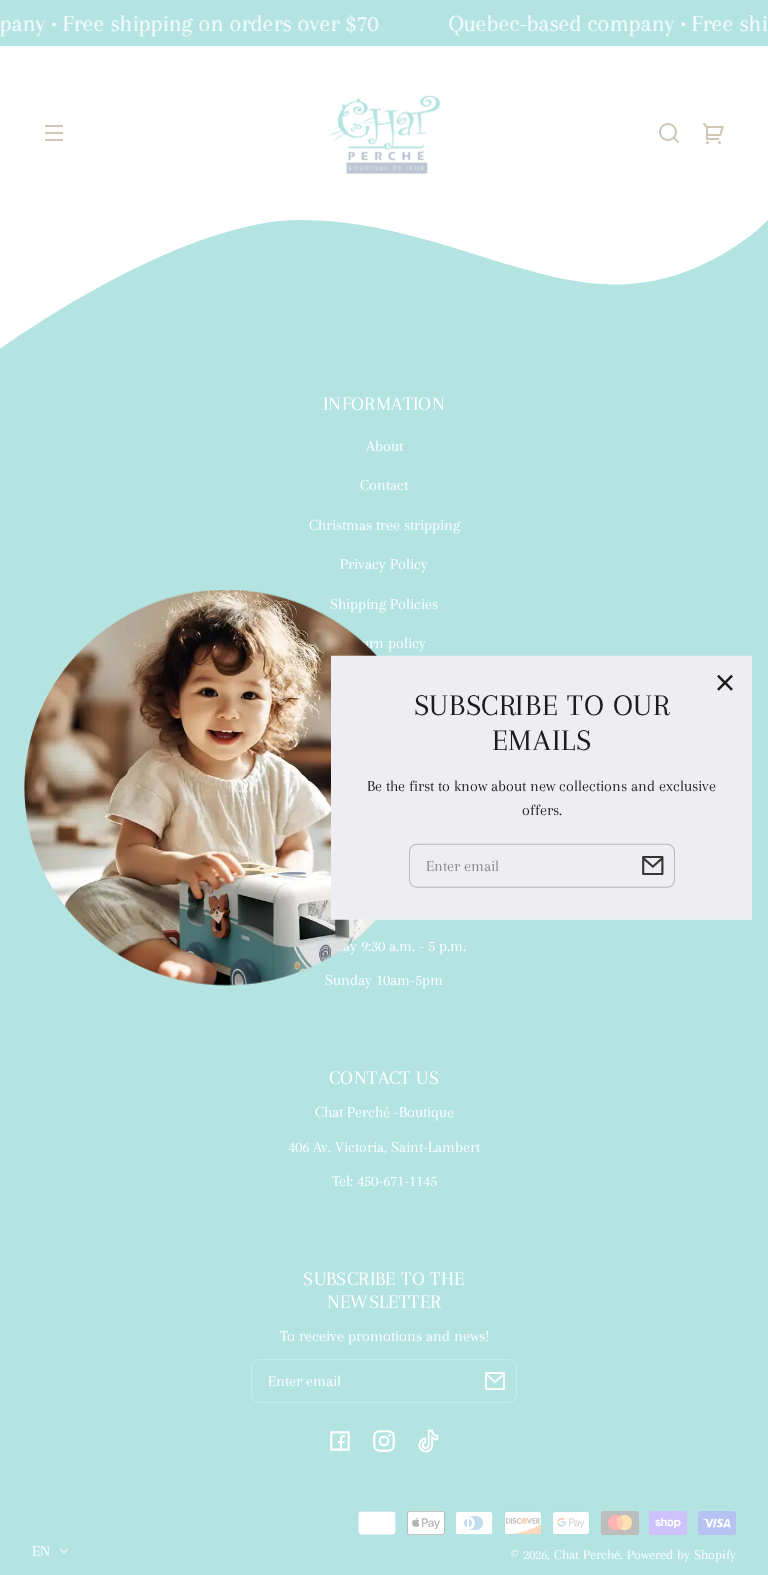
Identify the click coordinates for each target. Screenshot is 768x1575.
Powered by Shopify (681, 1554)
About (384, 446)
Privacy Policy (384, 564)
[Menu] (54, 133)
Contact (384, 485)
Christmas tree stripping (384, 525)
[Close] (725, 683)
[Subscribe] (495, 1381)
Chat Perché (587, 1554)
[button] (669, 133)
